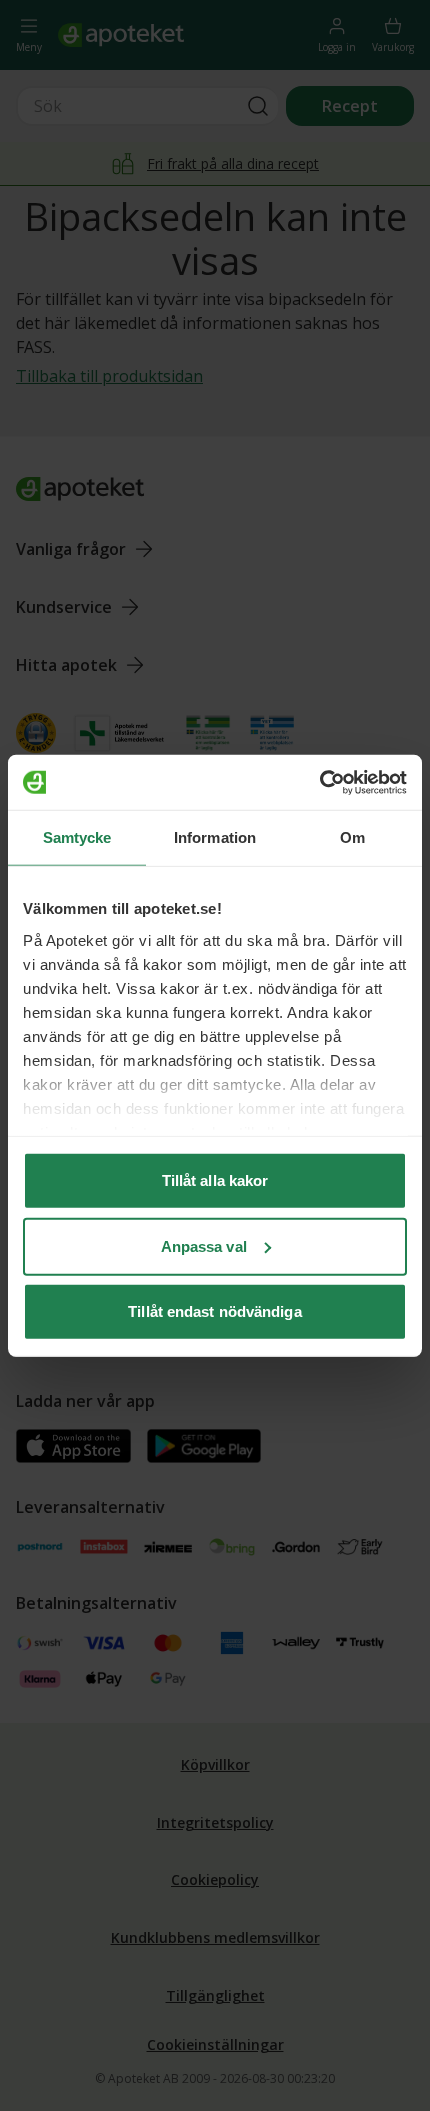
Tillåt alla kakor (215, 1180)
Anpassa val (204, 1245)
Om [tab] (352, 837)
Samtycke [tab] (77, 837)
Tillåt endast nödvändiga (214, 1311)
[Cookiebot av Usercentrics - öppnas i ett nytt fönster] (319, 782)
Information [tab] (215, 837)
